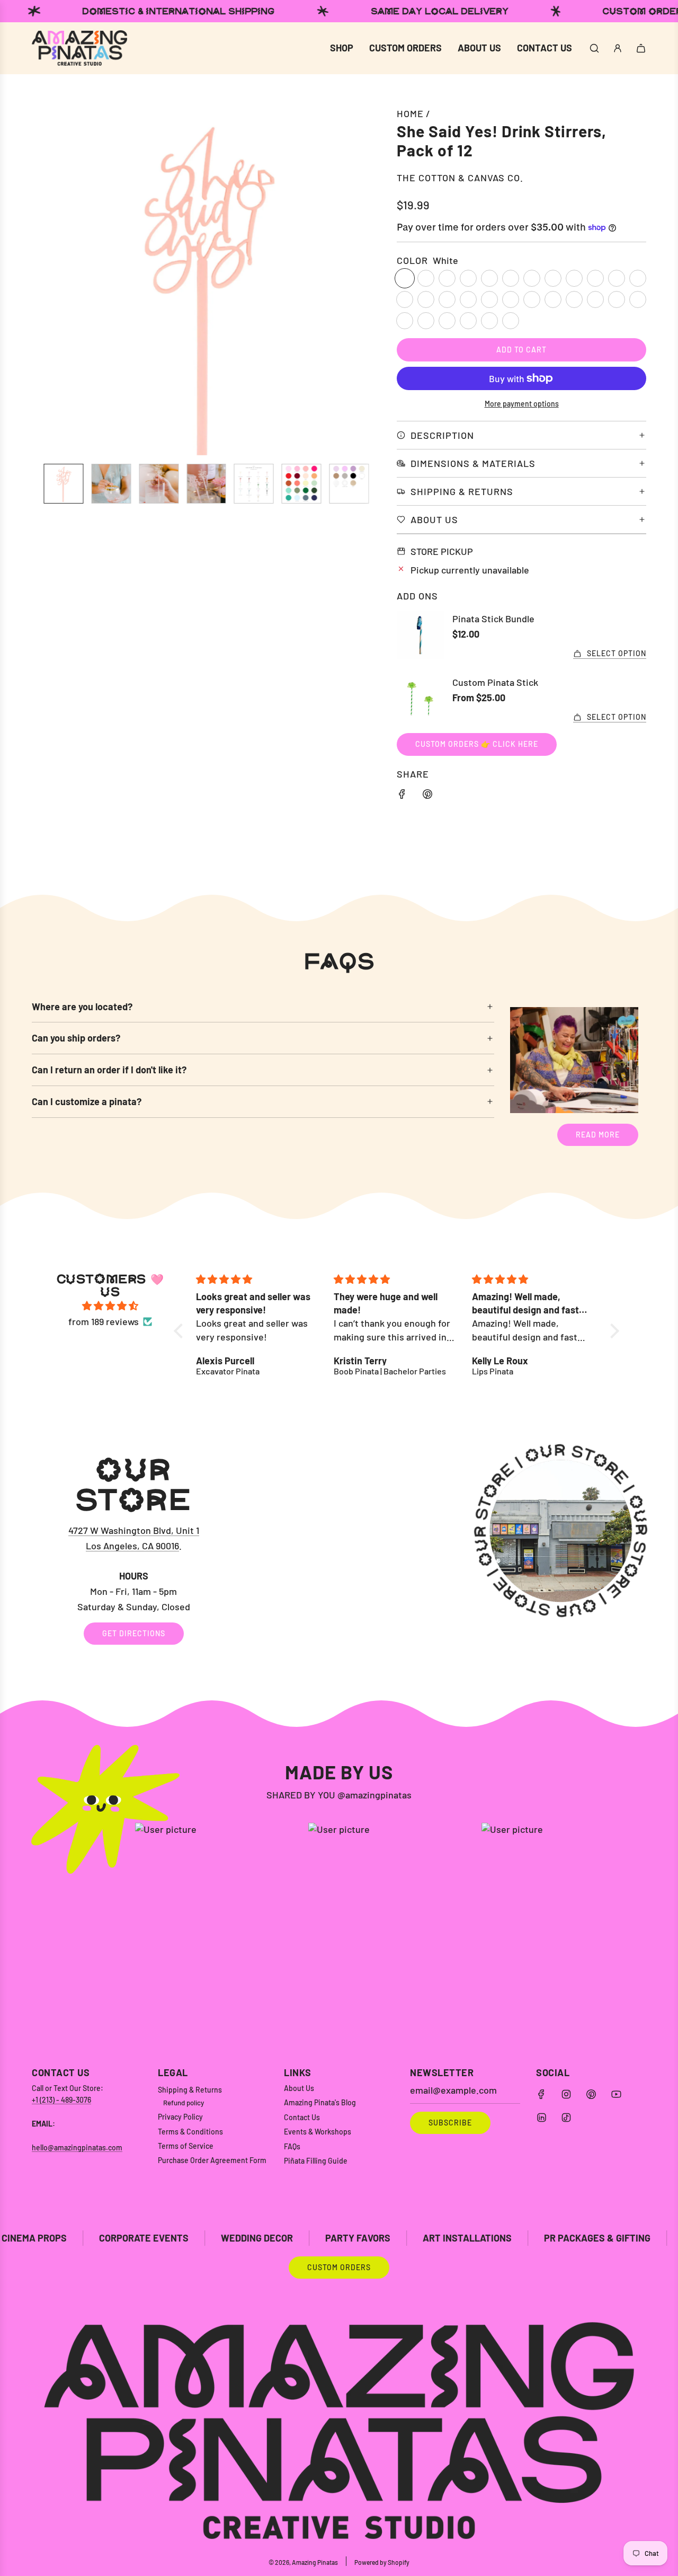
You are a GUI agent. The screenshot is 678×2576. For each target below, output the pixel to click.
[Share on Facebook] (402, 796)
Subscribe (450, 2123)
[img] (110, 1306)
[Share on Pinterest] (427, 796)
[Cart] (641, 48)
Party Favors (253, 2238)
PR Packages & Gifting (492, 2238)
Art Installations (362, 2238)
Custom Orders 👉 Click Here (477, 744)
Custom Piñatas (615, 2238)
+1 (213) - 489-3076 (61, 2100)
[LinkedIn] (541, 2118)
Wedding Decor (152, 2238)
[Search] (594, 48)
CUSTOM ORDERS (339, 2267)
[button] (46, 280)
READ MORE (598, 1135)
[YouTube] (616, 2094)
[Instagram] (566, 2094)
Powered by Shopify (382, 2562)
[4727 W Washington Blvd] (339, 1549)
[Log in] (618, 48)
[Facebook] (541, 2094)
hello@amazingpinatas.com (77, 2147)
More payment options (522, 404)
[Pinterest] (591, 2094)
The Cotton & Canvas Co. (460, 178)
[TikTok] (566, 2118)
